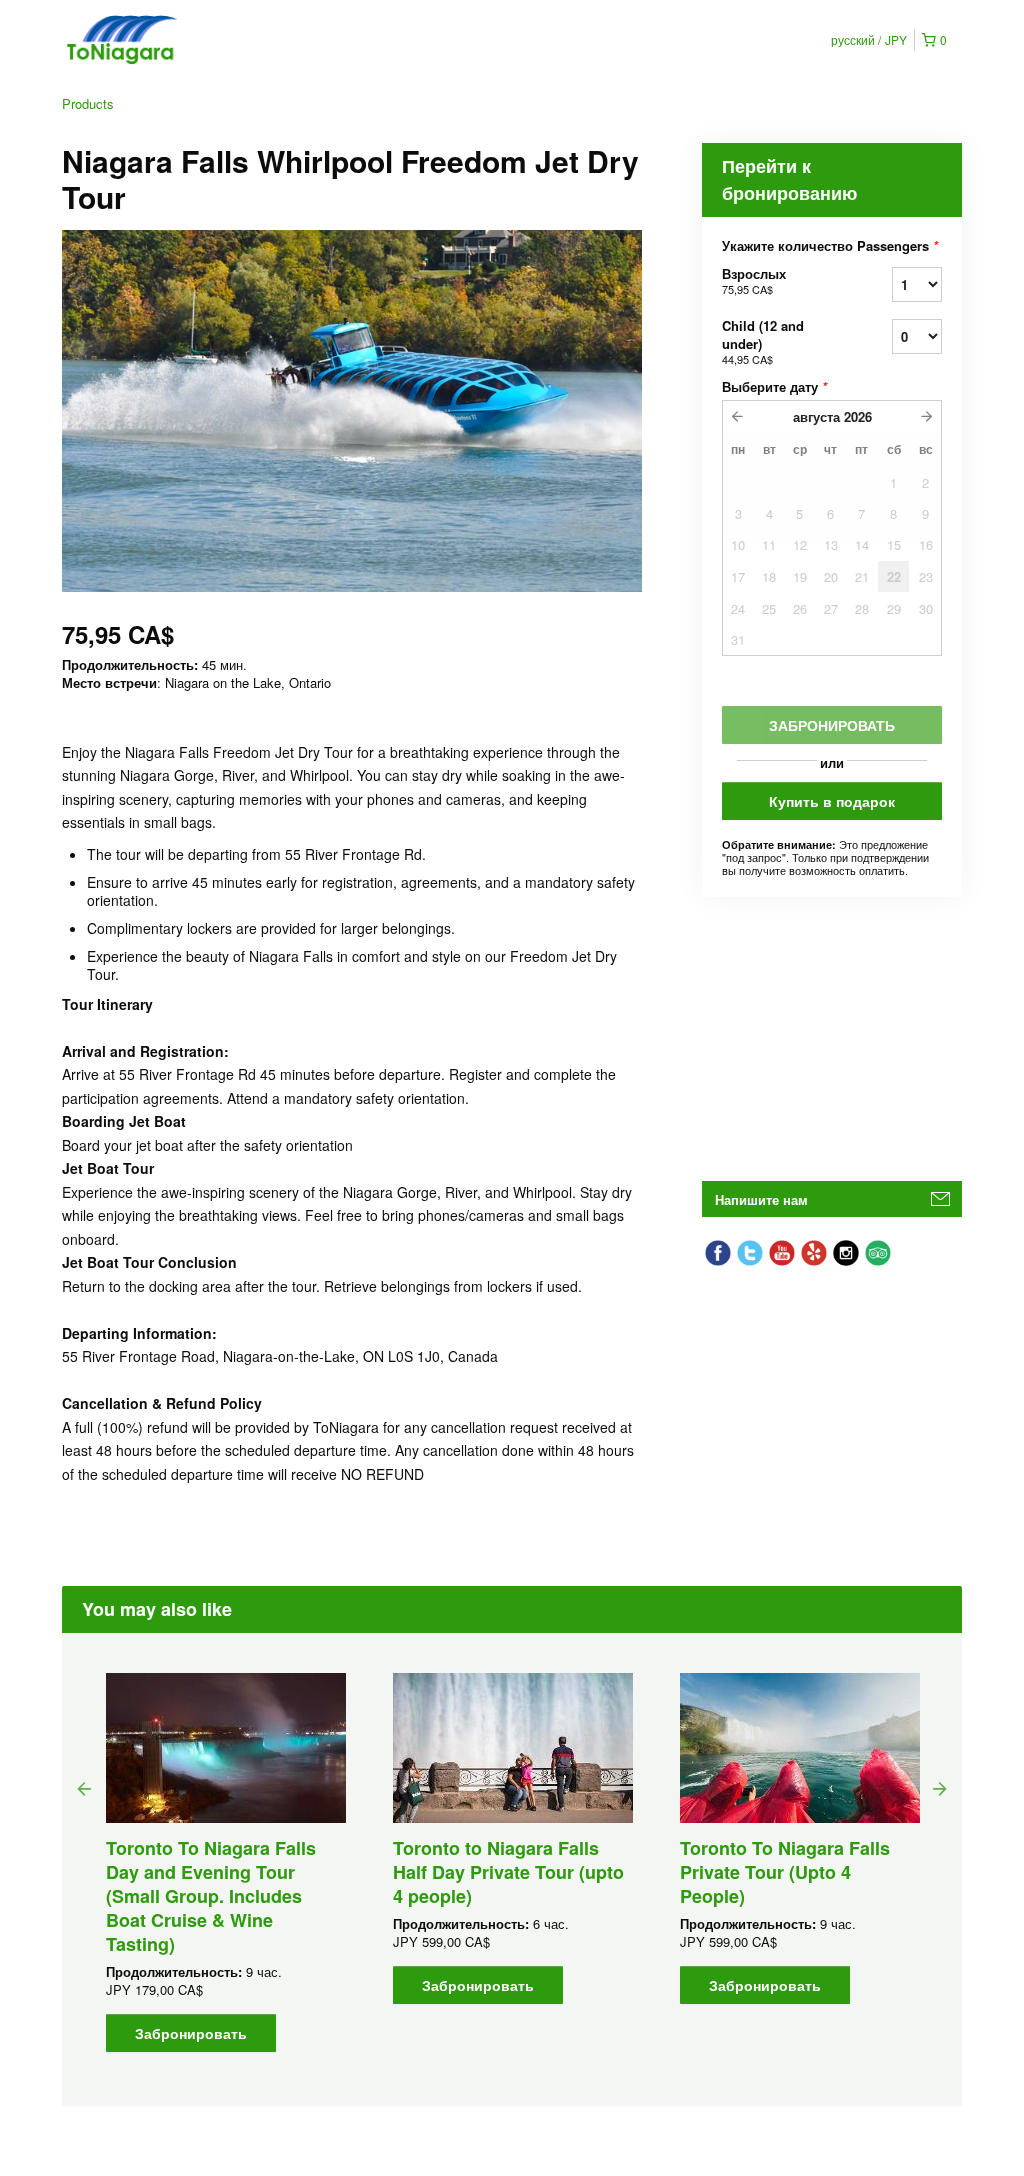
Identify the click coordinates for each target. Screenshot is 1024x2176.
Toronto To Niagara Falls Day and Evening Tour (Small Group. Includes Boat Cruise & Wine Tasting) (211, 1896)
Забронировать (191, 2033)
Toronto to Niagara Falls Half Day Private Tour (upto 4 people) (508, 1872)
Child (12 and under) (763, 341)
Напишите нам (761, 1199)
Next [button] (940, 1788)
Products (88, 103)
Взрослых (754, 280)
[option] (225, 1862)
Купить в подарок (832, 801)
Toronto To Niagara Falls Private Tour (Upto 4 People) (785, 1872)
